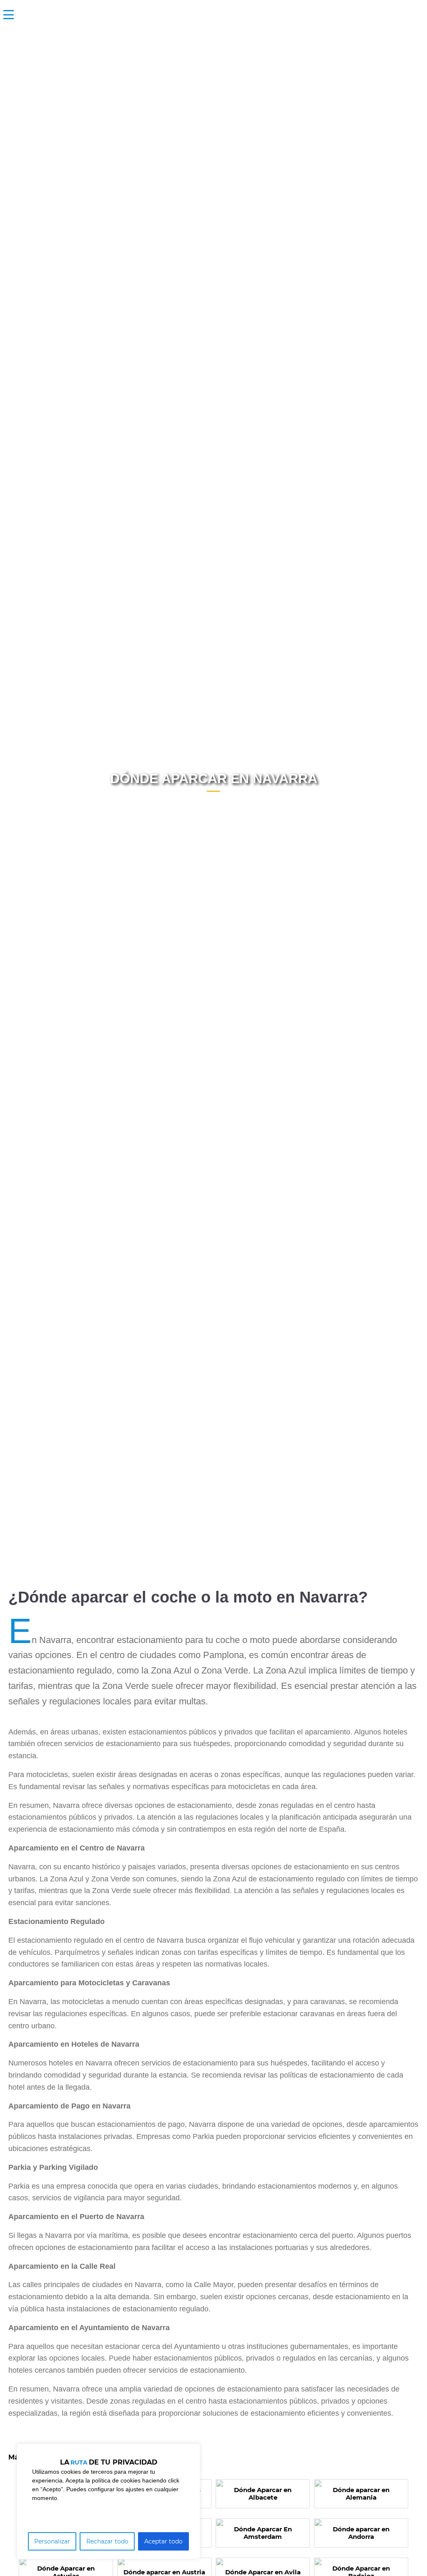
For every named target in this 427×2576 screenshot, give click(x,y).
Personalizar (52, 2541)
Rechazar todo (107, 2541)
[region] (108, 2501)
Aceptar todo (163, 2541)
